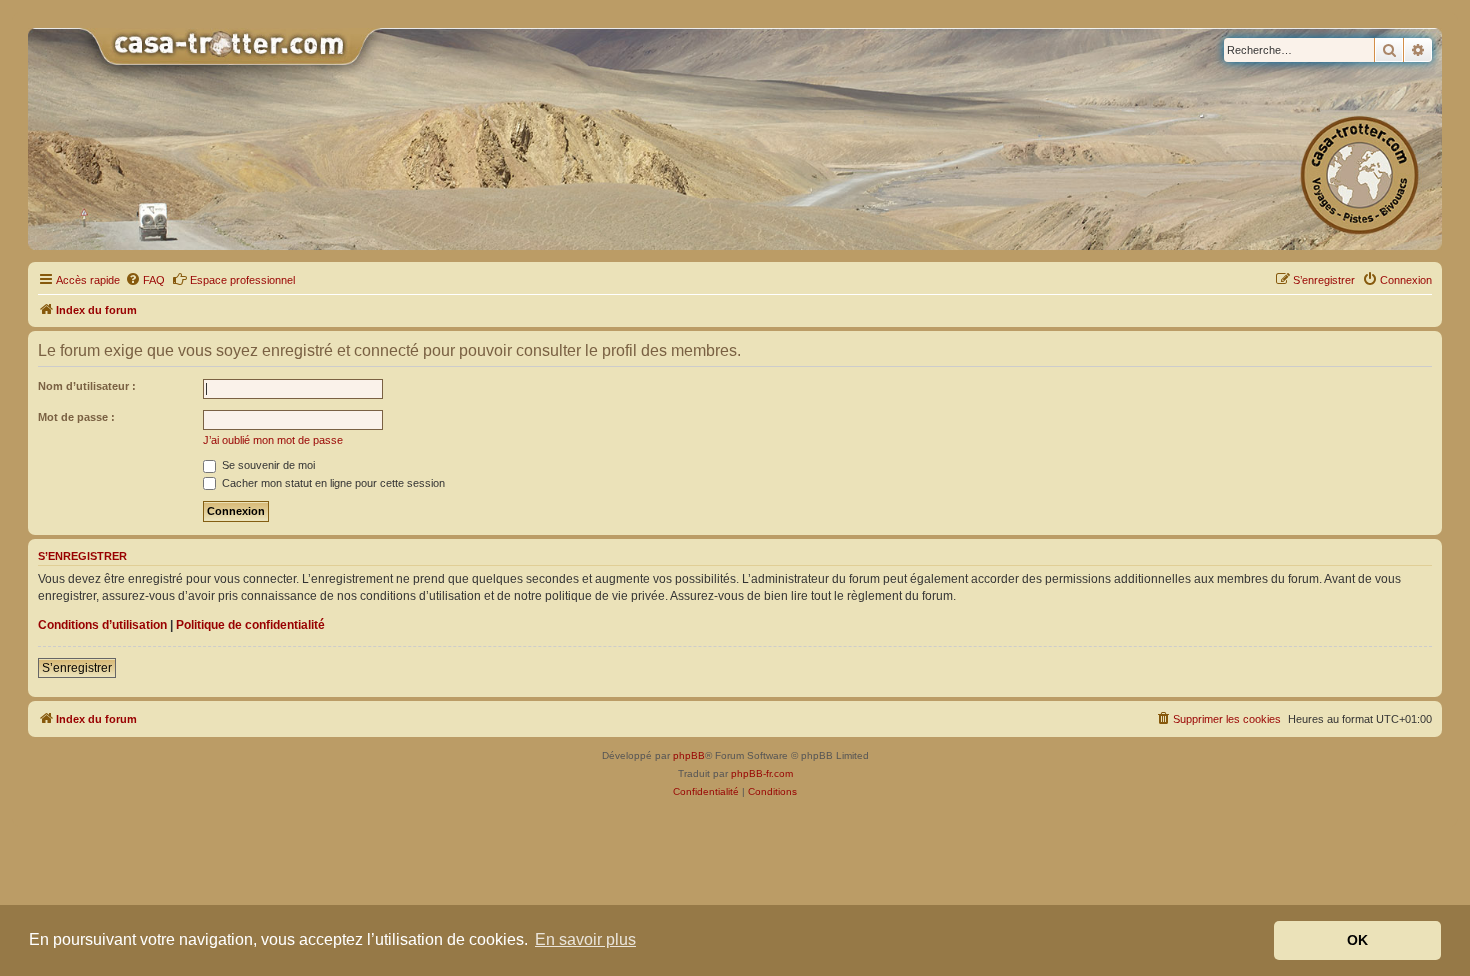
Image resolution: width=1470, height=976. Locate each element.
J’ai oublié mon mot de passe (273, 440)
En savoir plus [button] (585, 939)
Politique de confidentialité (250, 625)
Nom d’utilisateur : (87, 386)
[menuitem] (145, 280)
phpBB (689, 755)
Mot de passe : (76, 417)
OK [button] (1357, 940)
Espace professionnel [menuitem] (242, 280)
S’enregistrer (77, 668)
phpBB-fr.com (762, 773)
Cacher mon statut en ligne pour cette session (332, 483)
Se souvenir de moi (267, 465)
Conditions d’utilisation (102, 625)
